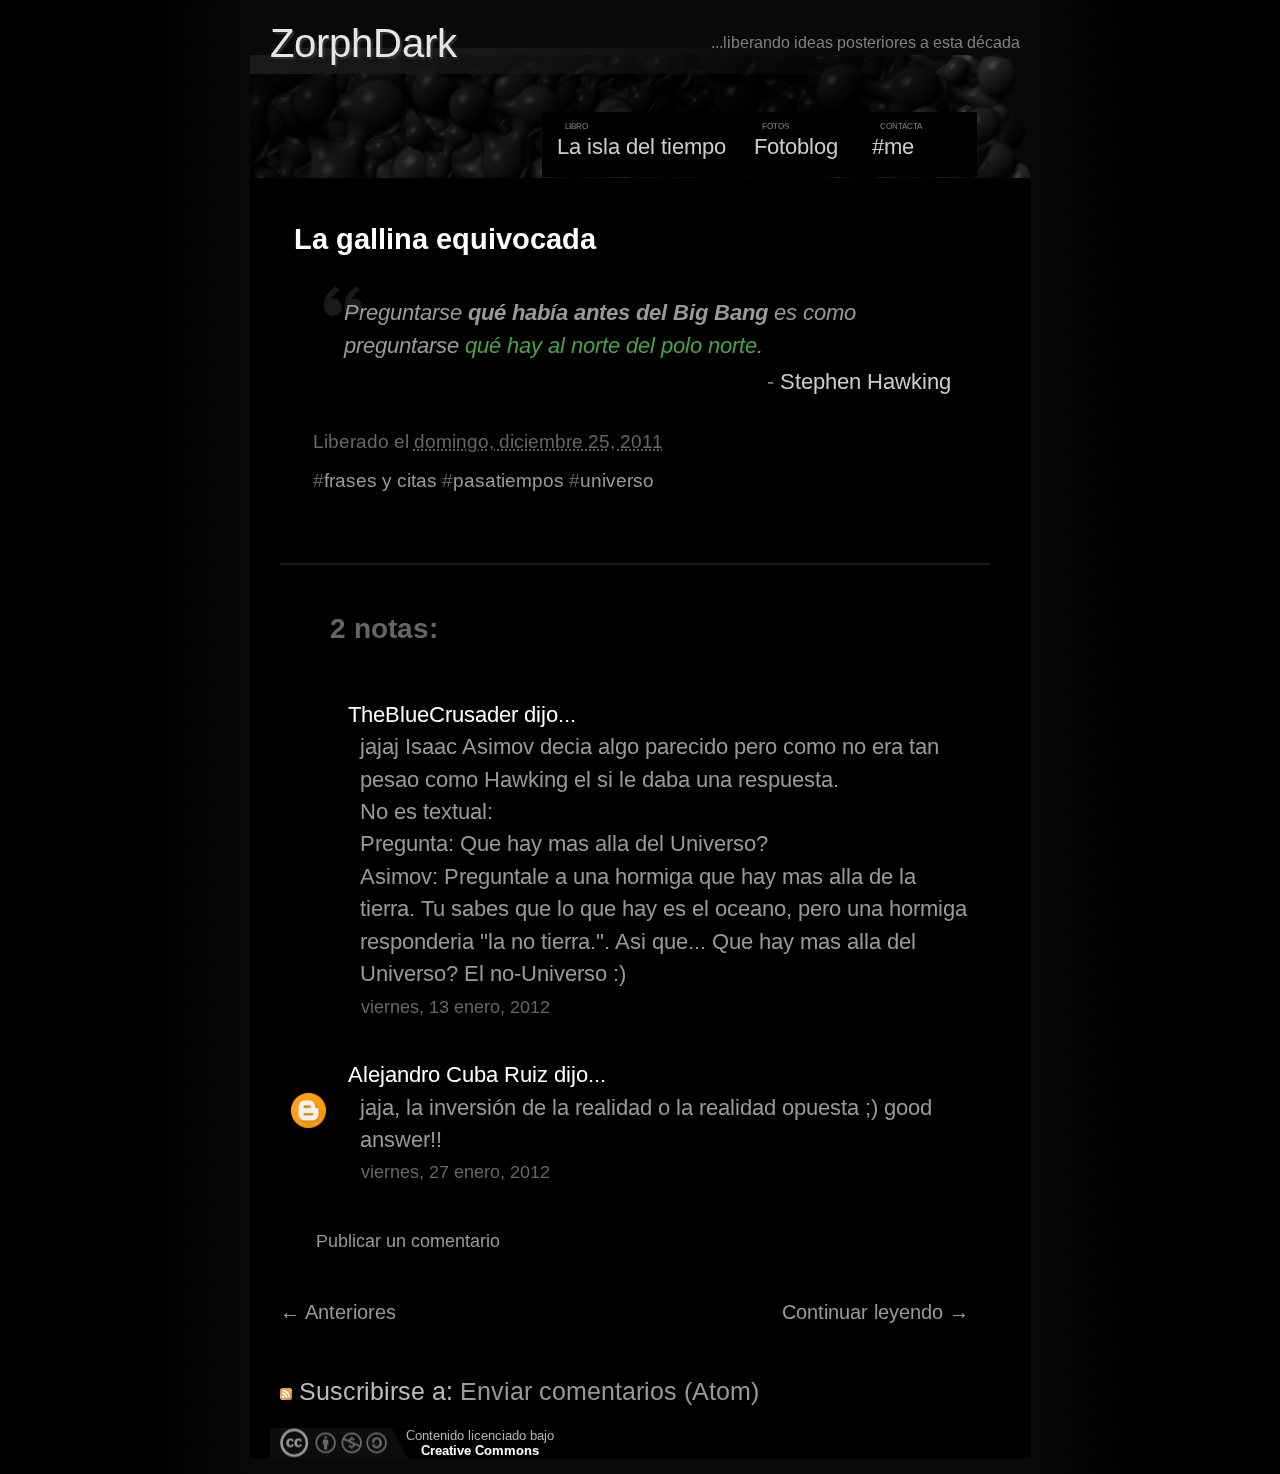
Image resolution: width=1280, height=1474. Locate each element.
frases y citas (380, 480)
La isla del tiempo (641, 146)
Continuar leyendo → (875, 1312)
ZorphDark (363, 43)
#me (893, 146)
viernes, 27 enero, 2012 (455, 1172)
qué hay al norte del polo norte (611, 345)
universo (617, 480)
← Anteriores (338, 1312)
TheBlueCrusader (433, 714)
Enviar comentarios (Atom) (609, 1391)
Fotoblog (796, 146)
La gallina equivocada (445, 239)
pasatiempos (508, 480)
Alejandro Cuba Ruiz (448, 1074)
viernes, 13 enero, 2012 (455, 1007)
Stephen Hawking (865, 381)
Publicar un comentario (408, 1241)
